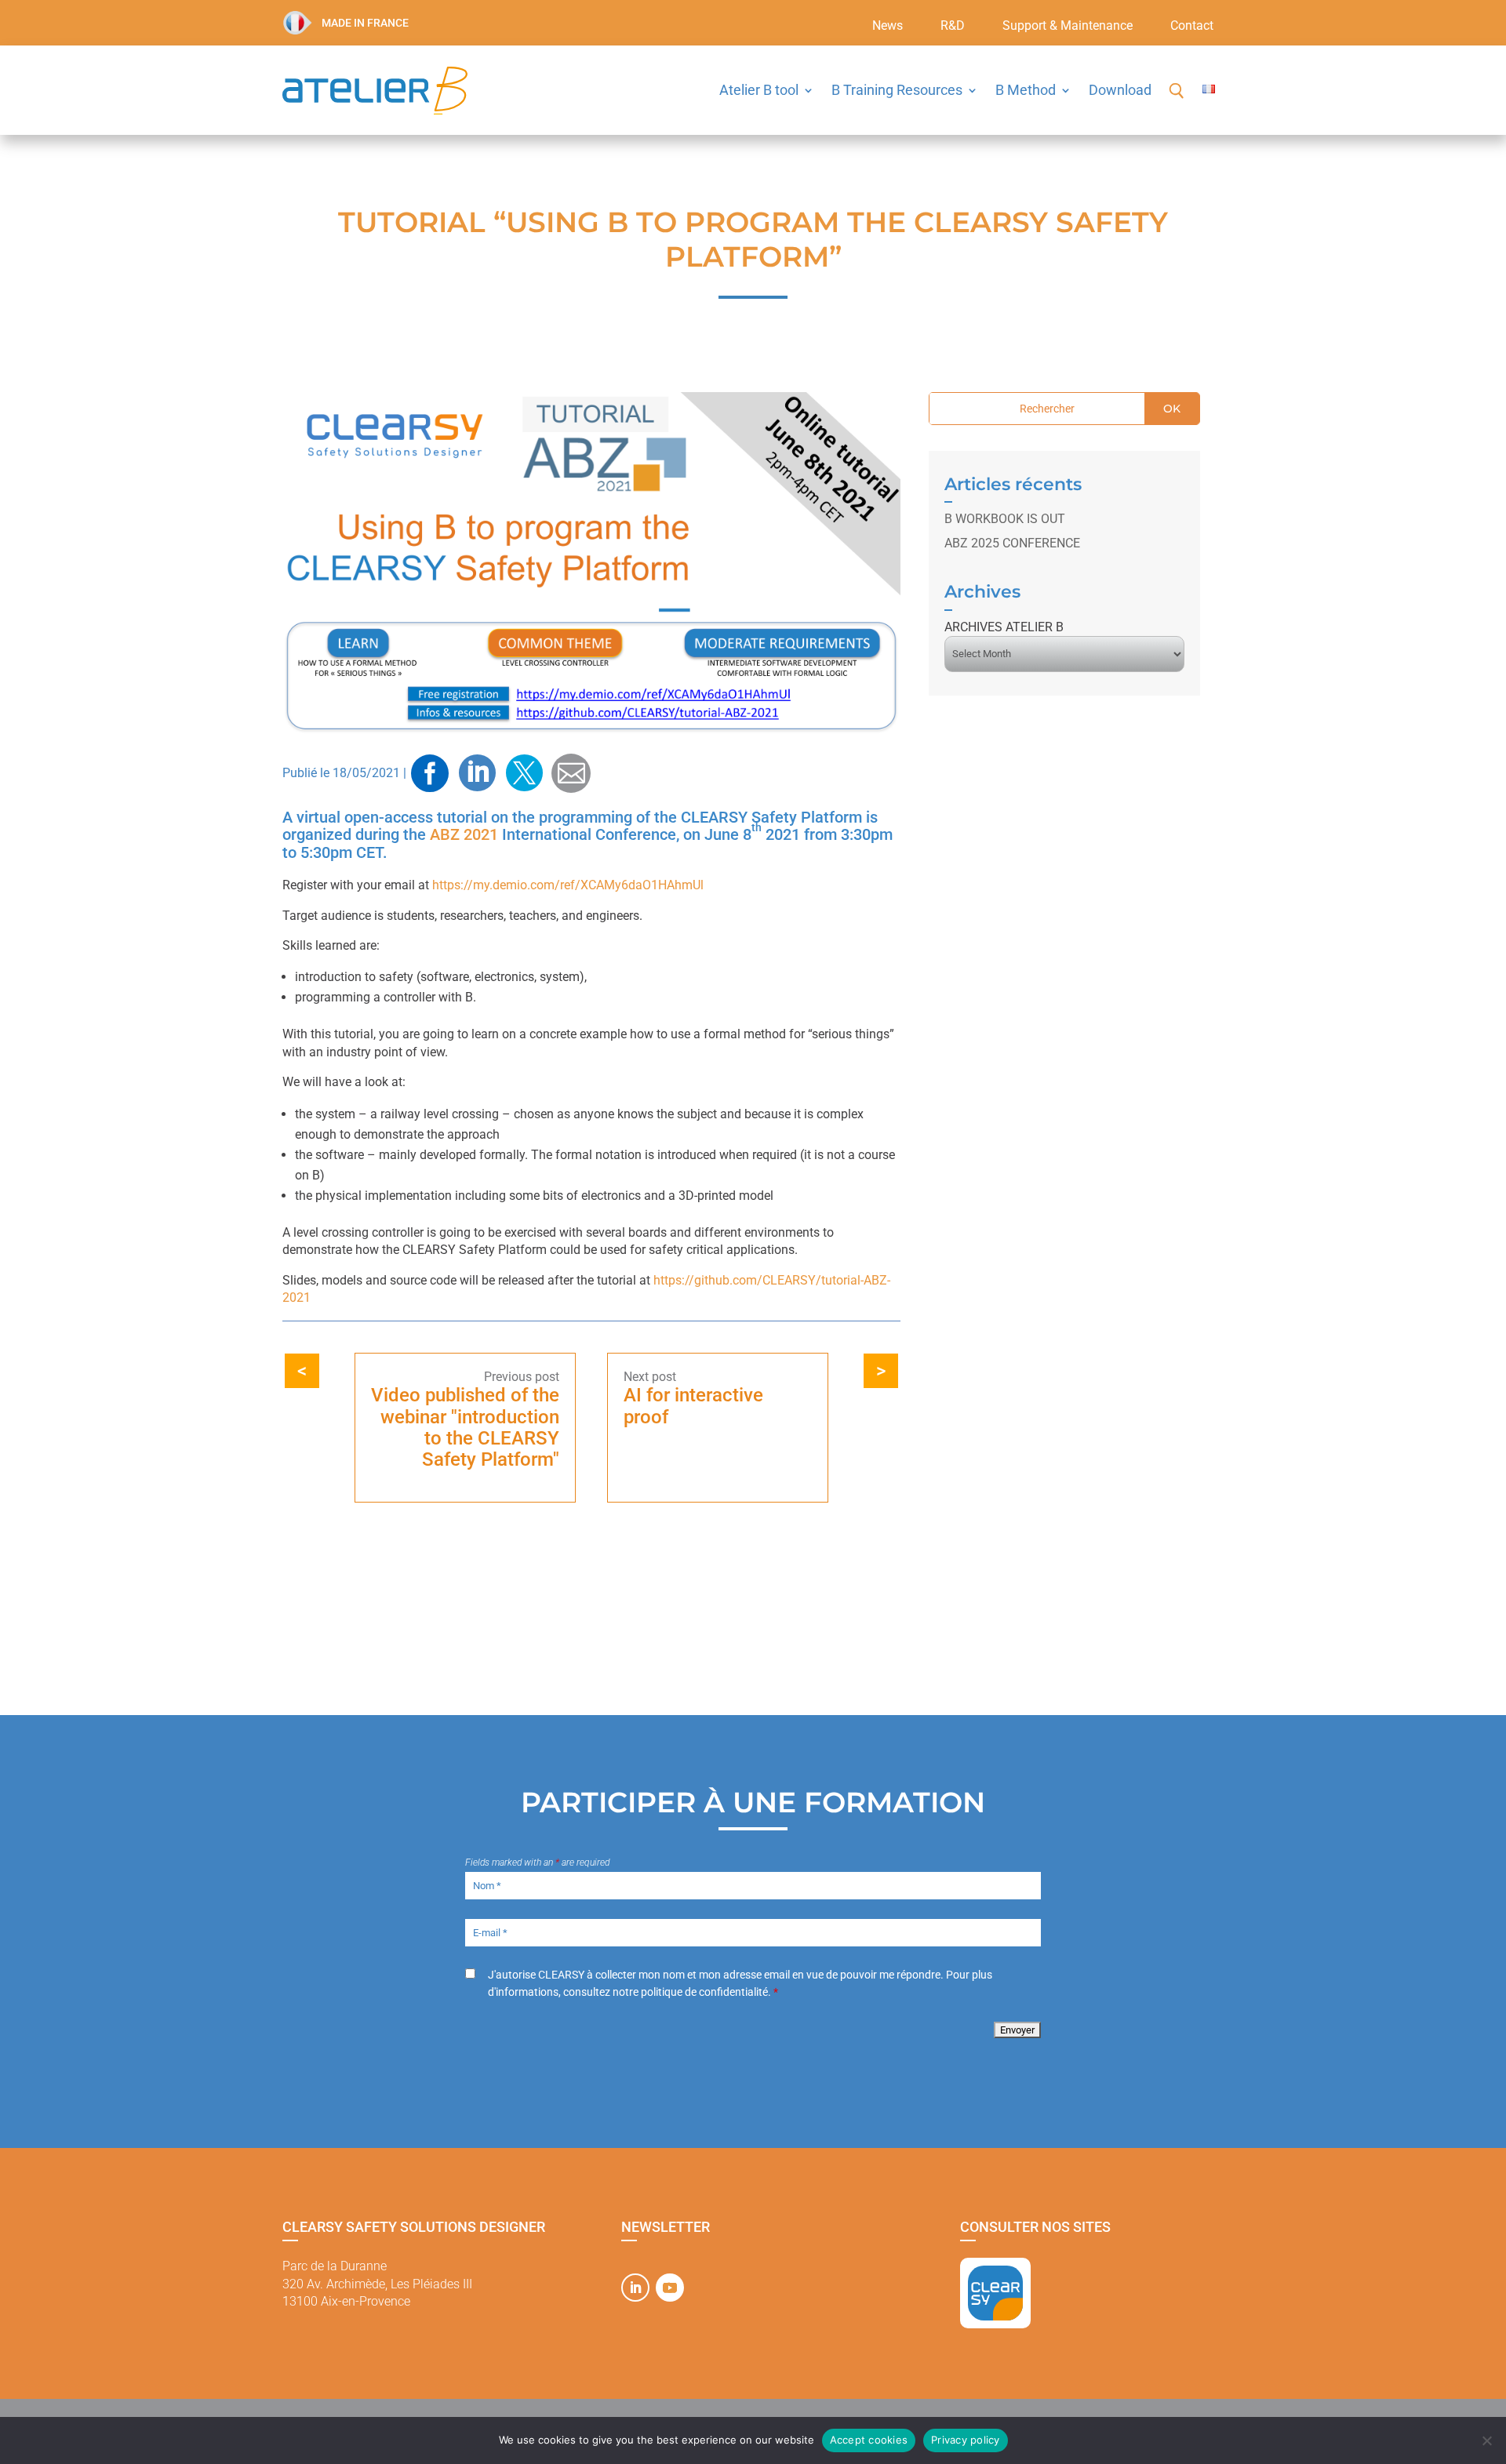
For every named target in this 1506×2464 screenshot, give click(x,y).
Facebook (430, 773)
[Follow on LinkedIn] (635, 2288)
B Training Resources (897, 90)
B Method (1026, 90)
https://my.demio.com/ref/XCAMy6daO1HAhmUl (568, 885)
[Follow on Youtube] (670, 2288)
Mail (571, 773)
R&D (953, 27)
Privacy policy (966, 2440)
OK (1172, 409)
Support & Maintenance (1068, 27)
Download (1120, 90)
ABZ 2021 (464, 834)
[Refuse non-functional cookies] (1486, 2440)
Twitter (524, 773)
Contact (1192, 27)
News (888, 27)
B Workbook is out (1005, 519)
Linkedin (477, 773)
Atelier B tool (759, 90)
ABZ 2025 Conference (1012, 543)
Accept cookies (869, 2440)
